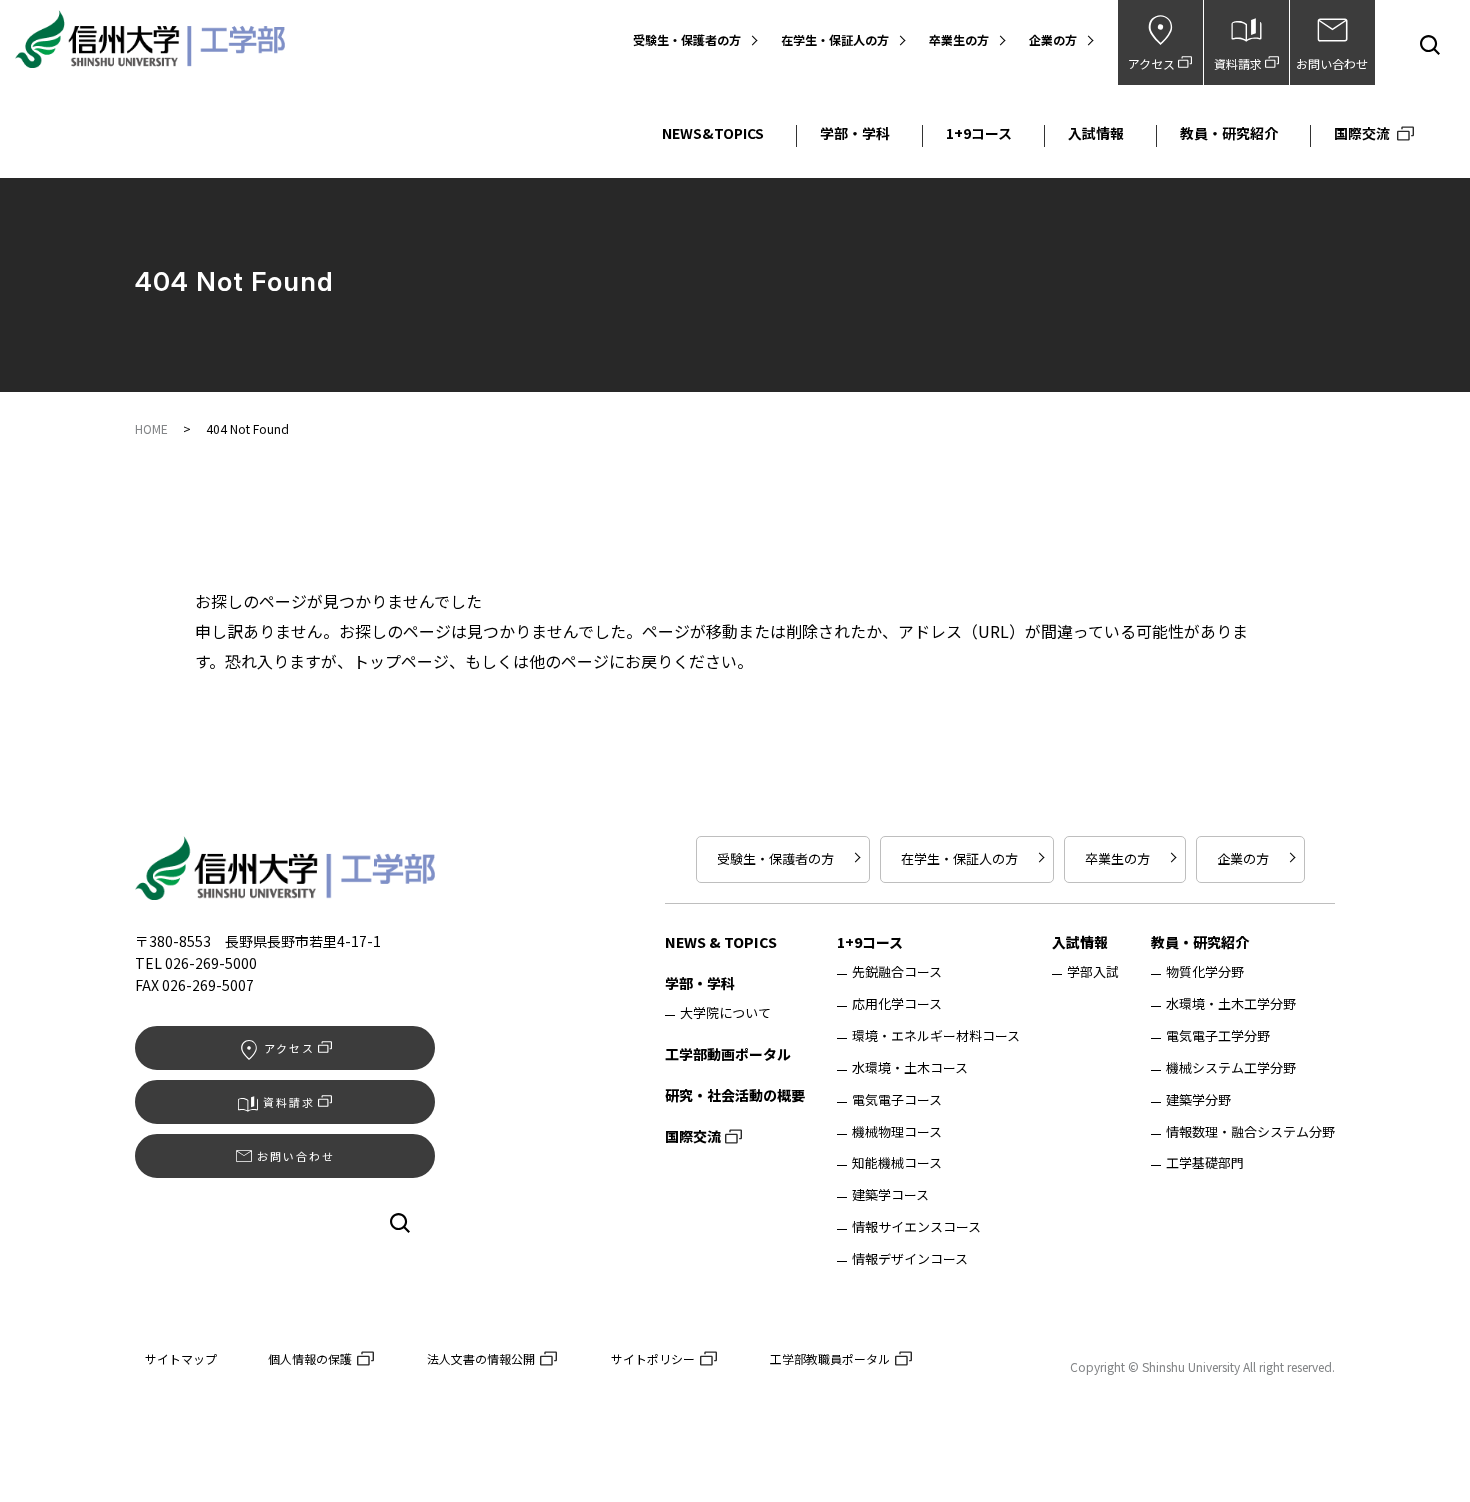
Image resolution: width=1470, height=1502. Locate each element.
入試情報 (1096, 134)
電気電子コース (897, 1101)
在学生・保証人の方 (835, 40)
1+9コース (979, 134)
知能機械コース (897, 1164)
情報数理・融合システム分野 (1250, 1133)
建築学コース (890, 1196)
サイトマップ (181, 1358)
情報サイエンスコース (916, 1228)
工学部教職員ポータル (830, 1358)
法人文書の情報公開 (481, 1358)
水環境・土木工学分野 (1231, 1005)
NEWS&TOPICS (713, 134)
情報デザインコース (910, 1260)
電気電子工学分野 (1218, 1037)
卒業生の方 (959, 40)
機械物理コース (897, 1133)
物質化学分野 (1205, 973)
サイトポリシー (653, 1358)
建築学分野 (1198, 1101)
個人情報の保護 (310, 1358)
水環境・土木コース (910, 1069)
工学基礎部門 (1205, 1164)
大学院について (725, 1014)
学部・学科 (855, 134)
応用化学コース (897, 1005)
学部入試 (1093, 972)
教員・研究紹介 (1229, 134)
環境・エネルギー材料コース (936, 1037)
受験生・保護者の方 (687, 40)
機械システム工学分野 (1231, 1069)
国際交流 (1362, 134)
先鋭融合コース (897, 973)
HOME (151, 428)
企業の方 (1053, 40)
